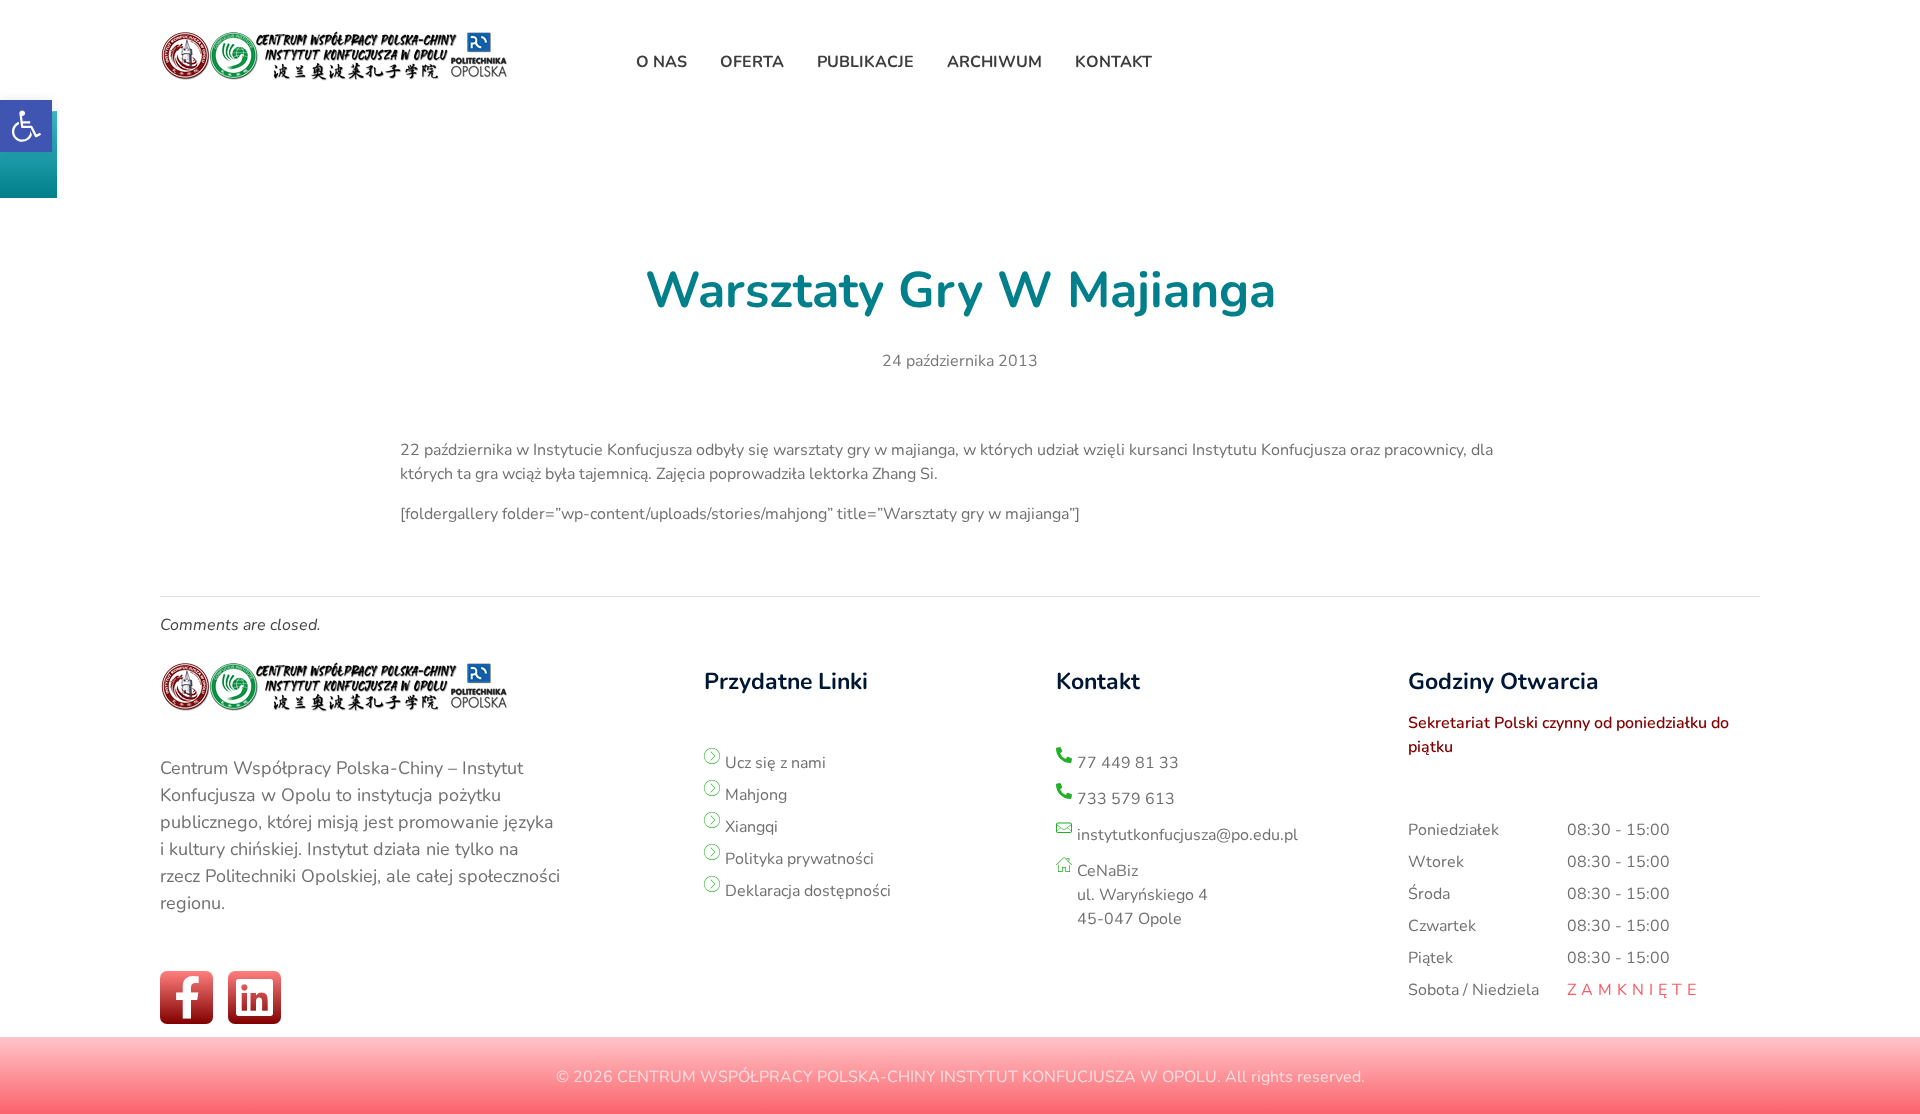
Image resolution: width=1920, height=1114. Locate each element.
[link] (26, 126)
